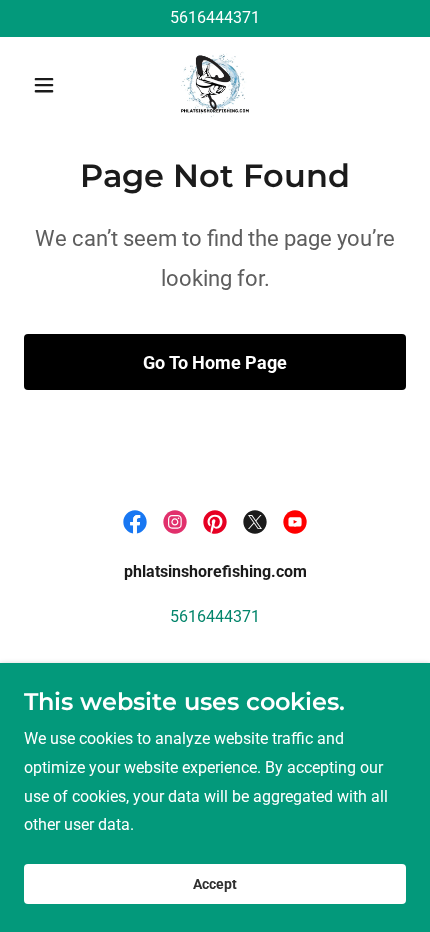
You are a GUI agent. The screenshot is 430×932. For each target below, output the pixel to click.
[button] (52, 85)
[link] (215, 85)
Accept (215, 884)
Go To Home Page (215, 362)
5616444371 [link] (215, 17)
